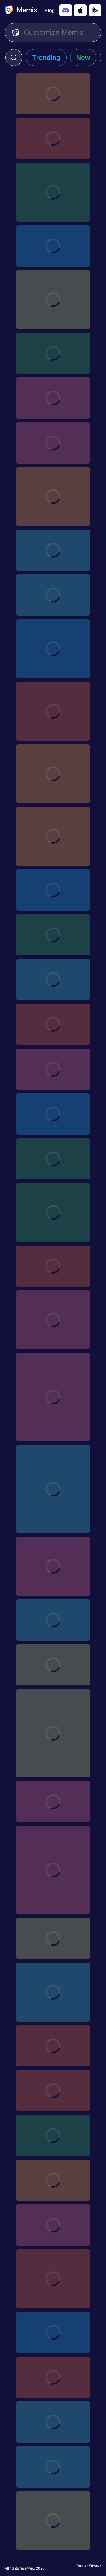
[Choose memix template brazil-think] (53, 1733)
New (83, 57)
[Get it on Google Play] (95, 10)
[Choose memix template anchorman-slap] (53, 94)
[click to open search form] (14, 57)
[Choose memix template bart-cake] (53, 2332)
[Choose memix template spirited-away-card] (53, 2135)
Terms (81, 2565)
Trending (46, 57)
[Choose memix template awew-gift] (53, 353)
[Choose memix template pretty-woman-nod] (53, 2467)
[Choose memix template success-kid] (53, 774)
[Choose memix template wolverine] (53, 1397)
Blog (50, 10)
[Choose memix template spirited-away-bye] (53, 1069)
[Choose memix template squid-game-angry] (53, 2377)
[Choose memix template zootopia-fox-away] (53, 1938)
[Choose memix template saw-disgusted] (53, 2279)
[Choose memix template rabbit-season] (53, 980)
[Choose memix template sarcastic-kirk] (53, 1213)
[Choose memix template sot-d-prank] (53, 1159)
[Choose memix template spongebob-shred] (53, 1024)
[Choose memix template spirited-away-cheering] (53, 2091)
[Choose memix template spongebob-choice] (53, 1566)
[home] (21, 10)
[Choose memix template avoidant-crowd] (53, 1802)
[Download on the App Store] (80, 10)
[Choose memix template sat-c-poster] (53, 935)
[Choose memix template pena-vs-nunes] (53, 139)
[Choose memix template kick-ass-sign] (53, 246)
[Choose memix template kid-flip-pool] (53, 711)
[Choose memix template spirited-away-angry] (53, 2180)
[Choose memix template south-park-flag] (53, 1620)
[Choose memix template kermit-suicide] (53, 1320)
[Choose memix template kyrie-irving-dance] (53, 1114)
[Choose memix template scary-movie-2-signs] (53, 2225)
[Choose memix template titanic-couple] (53, 398)
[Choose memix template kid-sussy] (53, 1870)
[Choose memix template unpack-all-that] (53, 1489)
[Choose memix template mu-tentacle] (53, 550)
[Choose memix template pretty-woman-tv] (53, 2422)
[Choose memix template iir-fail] (53, 192)
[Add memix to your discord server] (66, 10)
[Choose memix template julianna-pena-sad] (53, 300)
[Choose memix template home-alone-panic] (53, 443)
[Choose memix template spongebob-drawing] (53, 836)
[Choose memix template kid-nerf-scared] (53, 649)
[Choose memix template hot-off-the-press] (53, 1665)
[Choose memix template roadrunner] (53, 890)
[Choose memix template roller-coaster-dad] (53, 497)
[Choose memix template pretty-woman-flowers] (53, 2521)
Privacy (95, 2565)
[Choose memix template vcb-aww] (53, 1992)
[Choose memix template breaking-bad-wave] (53, 595)
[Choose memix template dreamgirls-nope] (53, 1266)
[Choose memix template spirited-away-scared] (53, 2046)
